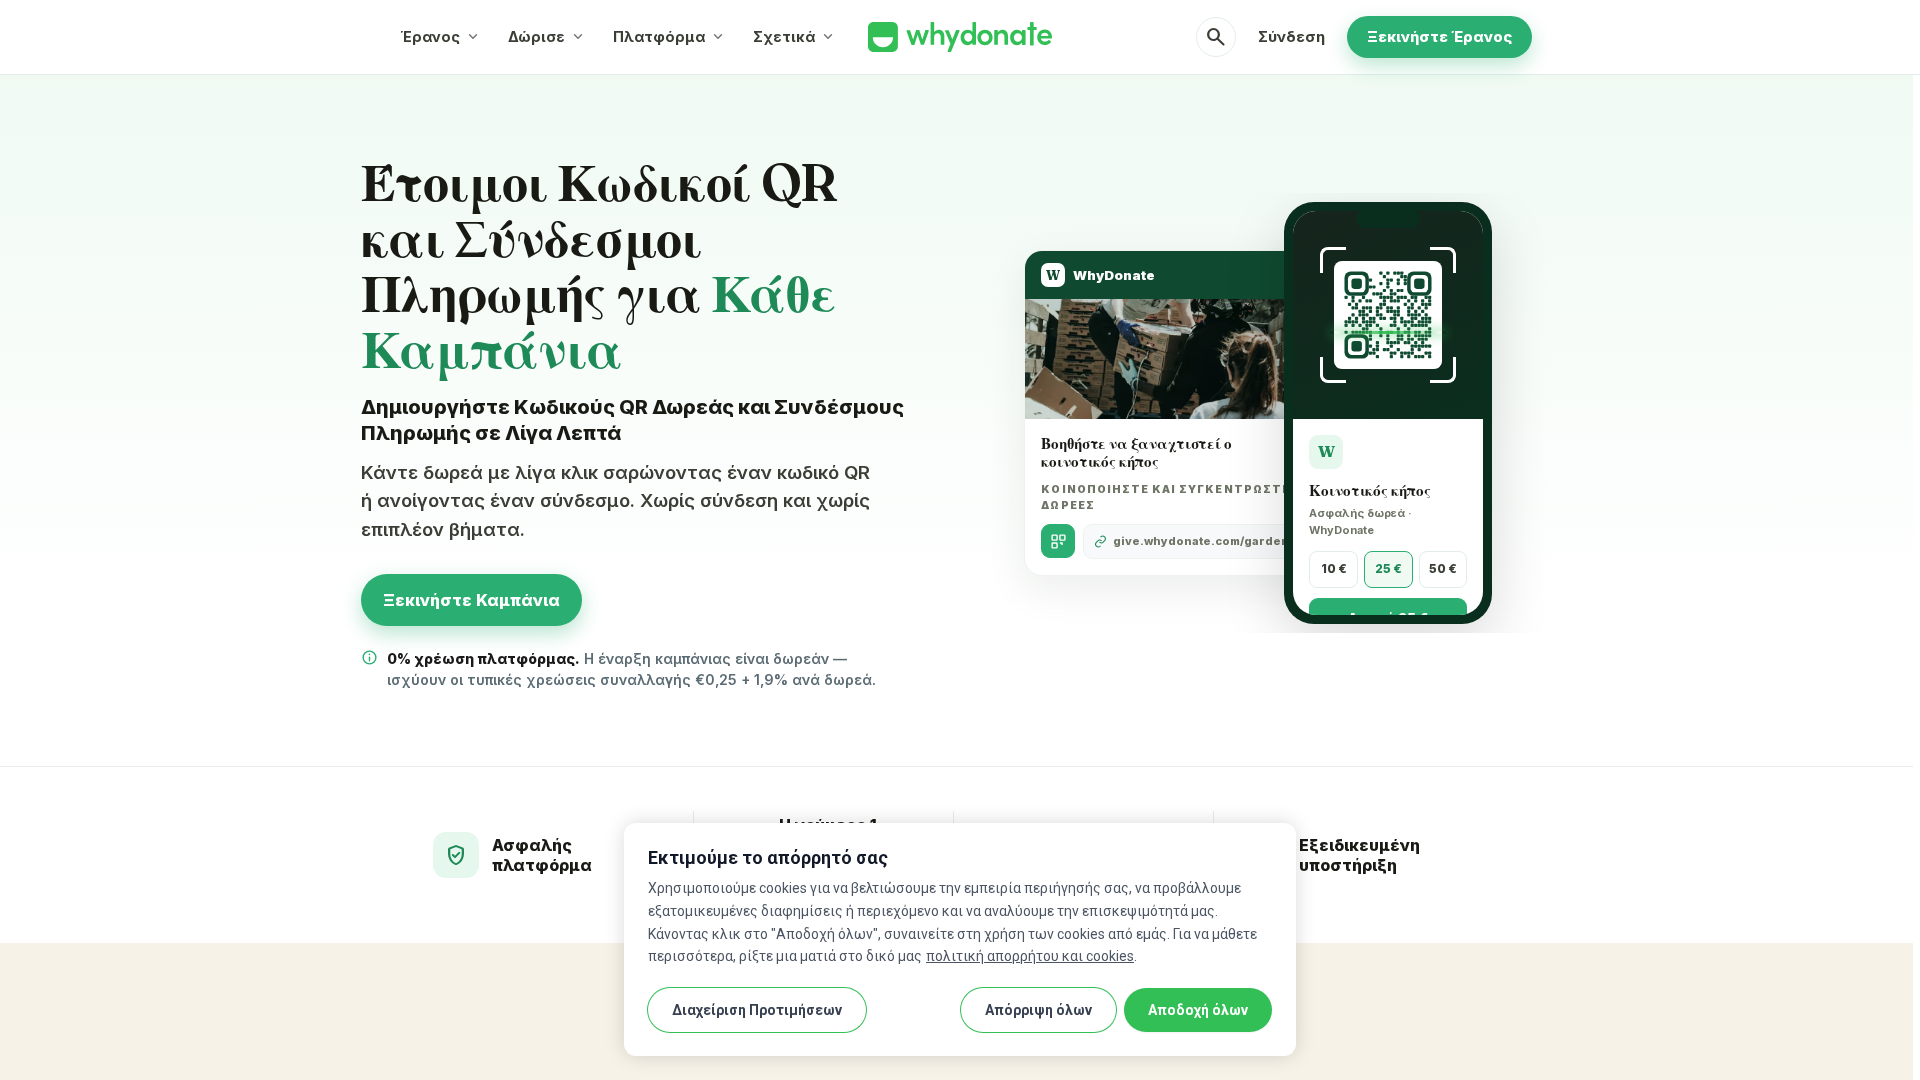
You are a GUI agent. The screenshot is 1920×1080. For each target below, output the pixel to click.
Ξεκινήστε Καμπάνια (471, 600)
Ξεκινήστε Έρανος (1439, 36)
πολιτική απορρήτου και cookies (1030, 956)
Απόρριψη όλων (1038, 1010)
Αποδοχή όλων (1198, 1010)
